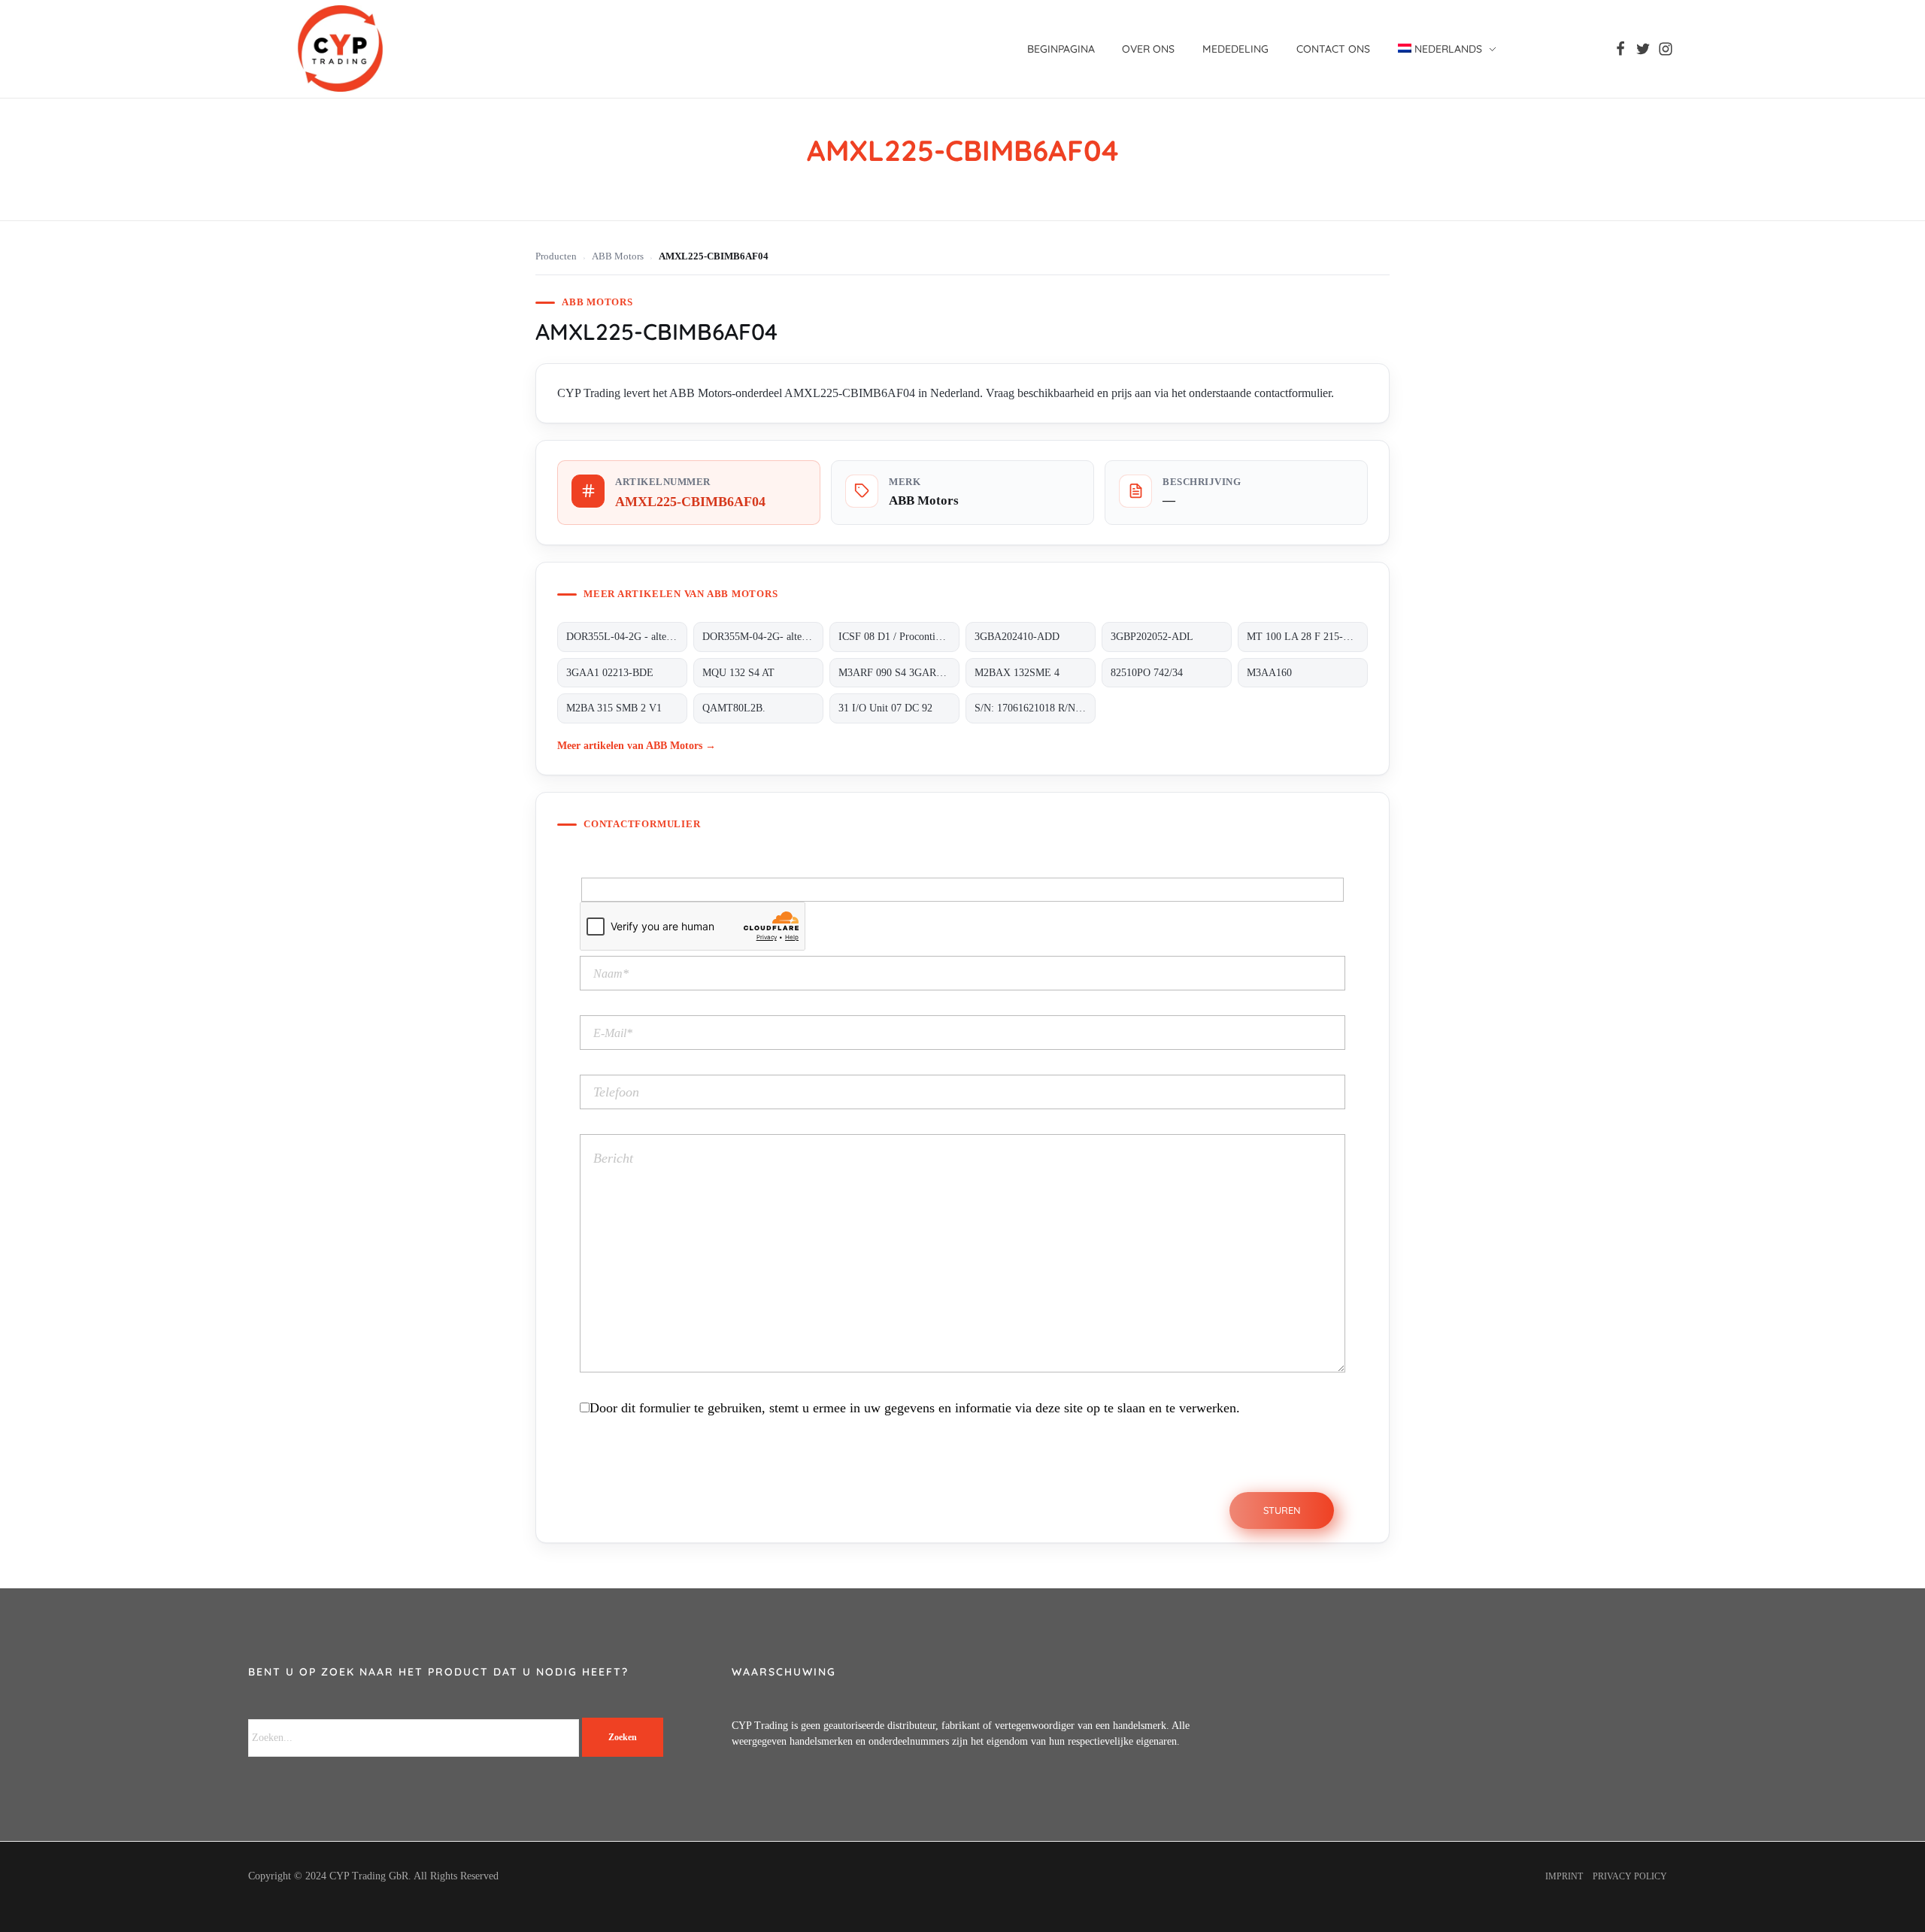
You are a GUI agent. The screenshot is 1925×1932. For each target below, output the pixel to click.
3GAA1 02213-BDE (610, 673)
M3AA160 (1269, 673)
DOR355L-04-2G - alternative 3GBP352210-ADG (627, 637)
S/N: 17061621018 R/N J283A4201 (1035, 708)
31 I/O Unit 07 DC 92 (885, 708)
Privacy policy (1630, 1876)
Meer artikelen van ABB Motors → (637, 745)
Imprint (1564, 1876)
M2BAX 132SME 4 (1017, 673)
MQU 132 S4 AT (738, 673)
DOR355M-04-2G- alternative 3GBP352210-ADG (763, 637)
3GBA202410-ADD (1017, 637)
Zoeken (623, 1737)
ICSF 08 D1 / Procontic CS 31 (899, 637)
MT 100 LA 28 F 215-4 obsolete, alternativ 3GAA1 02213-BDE (1307, 637)
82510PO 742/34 (1147, 673)
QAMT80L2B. (734, 708)
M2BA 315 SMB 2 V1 (614, 708)
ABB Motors (618, 256)
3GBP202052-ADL (1152, 637)
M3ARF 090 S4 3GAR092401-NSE (899, 673)
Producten (556, 256)
